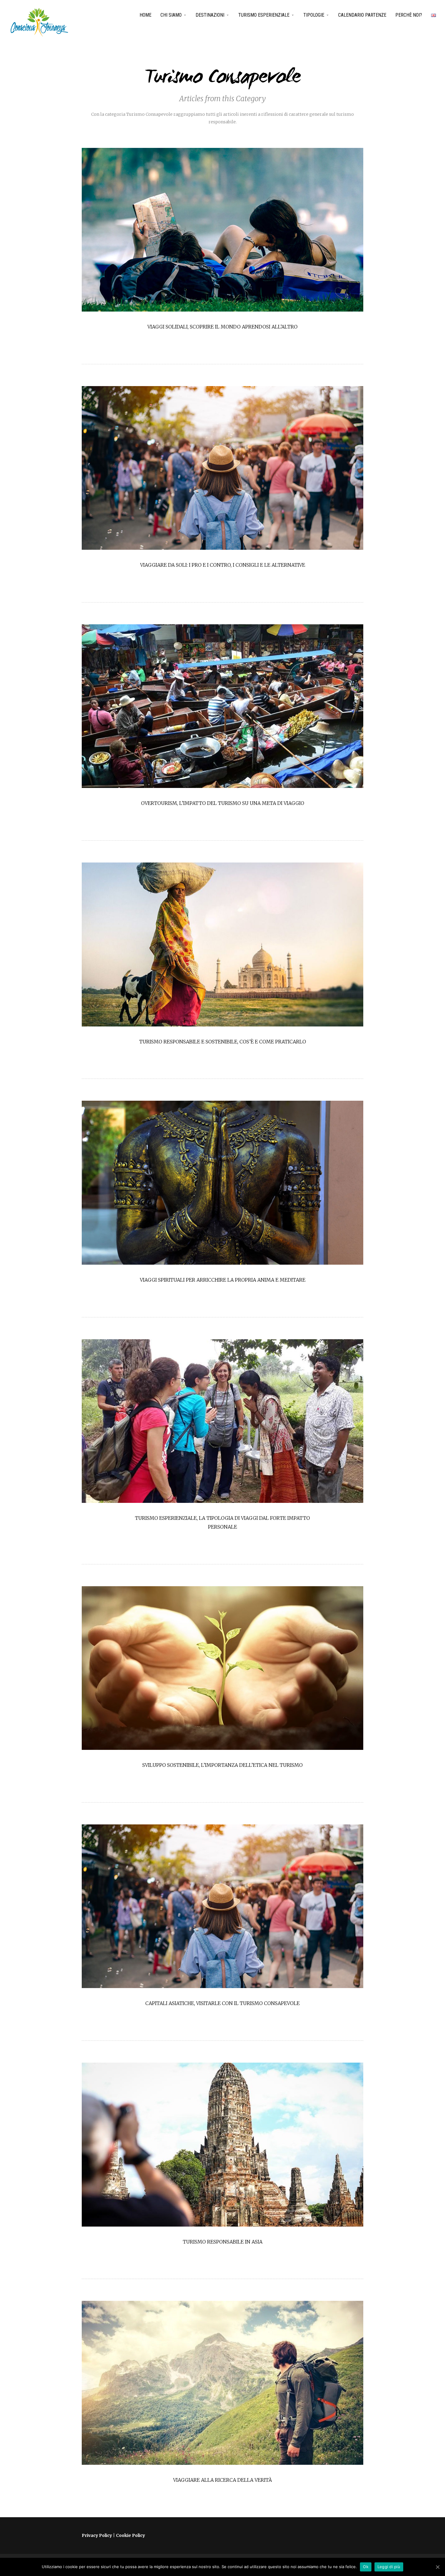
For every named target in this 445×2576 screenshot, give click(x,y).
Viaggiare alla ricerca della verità (222, 2480)
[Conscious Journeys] (39, 22)
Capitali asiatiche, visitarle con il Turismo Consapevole (222, 2003)
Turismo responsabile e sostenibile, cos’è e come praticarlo (223, 1042)
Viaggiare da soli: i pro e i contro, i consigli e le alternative (223, 565)
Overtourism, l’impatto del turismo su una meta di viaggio (223, 803)
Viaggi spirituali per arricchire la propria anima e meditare (223, 1280)
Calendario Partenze (362, 15)
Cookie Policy (130, 2535)
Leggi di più (389, 2567)
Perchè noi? (409, 15)
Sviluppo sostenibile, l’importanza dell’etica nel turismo (222, 1765)
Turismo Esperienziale (264, 15)
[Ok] (437, 2567)
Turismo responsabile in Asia (223, 2242)
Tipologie (314, 15)
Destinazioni (210, 15)
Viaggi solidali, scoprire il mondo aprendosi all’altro (222, 327)
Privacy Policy (97, 2535)
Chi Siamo (171, 15)
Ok (366, 2567)
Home (145, 15)
